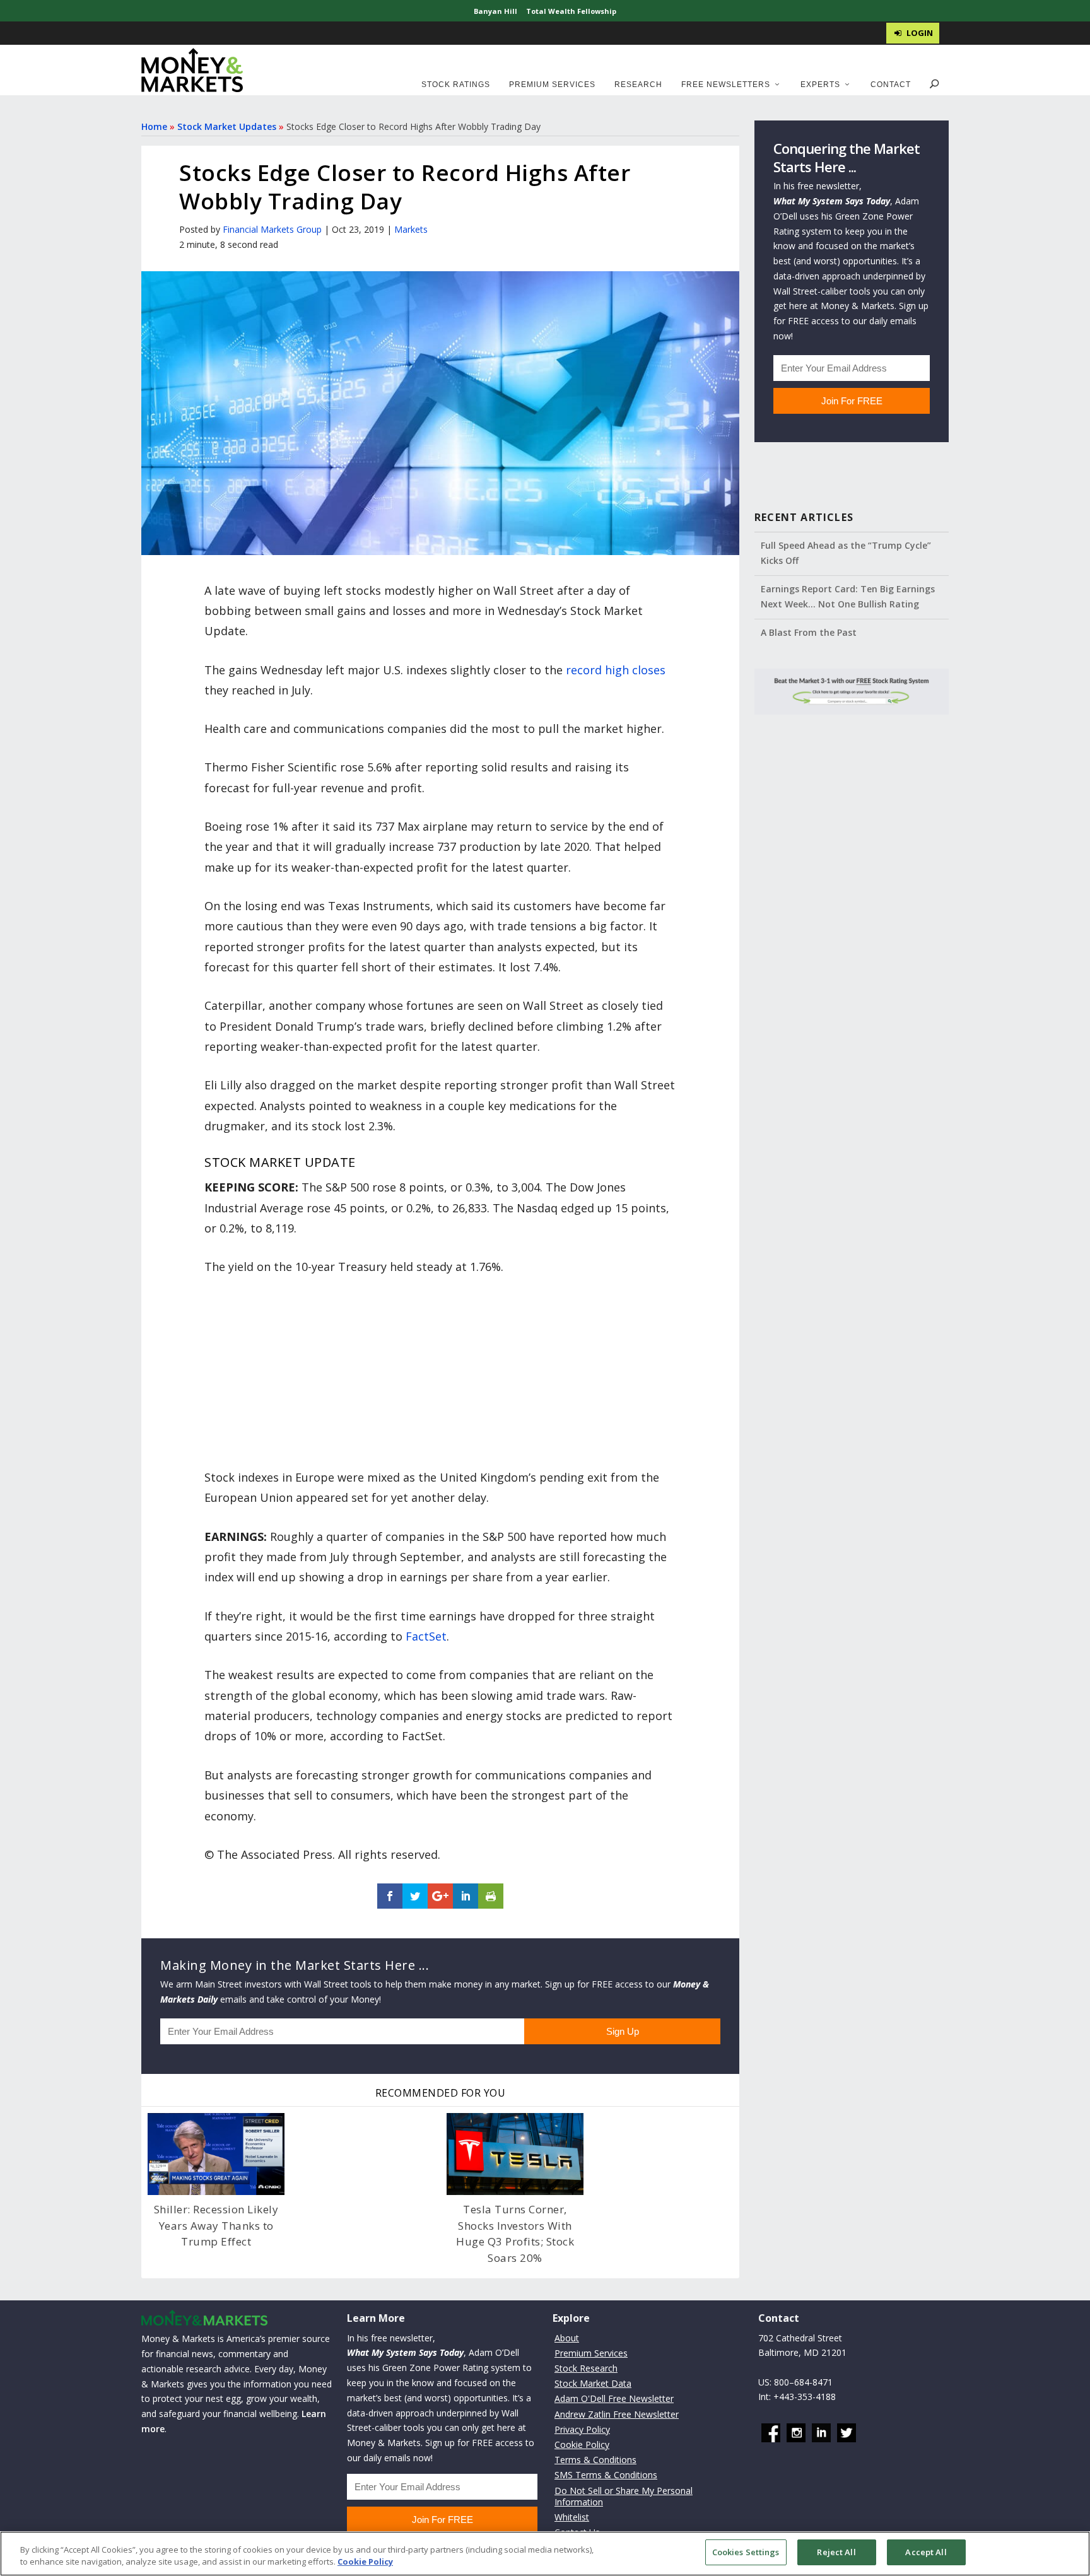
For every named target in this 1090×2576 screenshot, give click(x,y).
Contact (891, 85)
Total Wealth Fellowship (571, 11)
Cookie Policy (582, 2444)
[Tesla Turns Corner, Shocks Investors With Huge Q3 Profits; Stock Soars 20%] (515, 2154)
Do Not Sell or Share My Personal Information (624, 2496)
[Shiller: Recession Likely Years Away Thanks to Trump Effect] (216, 2154)
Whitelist (572, 2517)
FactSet (426, 1636)
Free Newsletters (726, 85)
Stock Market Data (593, 2383)
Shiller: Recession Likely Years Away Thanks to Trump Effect (216, 2225)
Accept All (926, 2552)
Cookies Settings (746, 2552)
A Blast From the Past (809, 632)
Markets (411, 229)
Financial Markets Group (272, 229)
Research (638, 85)
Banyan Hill (495, 11)
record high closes (616, 670)
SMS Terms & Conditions (606, 2475)
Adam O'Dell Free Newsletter (614, 2399)
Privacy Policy (582, 2429)
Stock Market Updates (227, 126)
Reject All (836, 2552)
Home (154, 126)
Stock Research (586, 2368)
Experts (820, 85)
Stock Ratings (456, 85)
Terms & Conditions (595, 2460)
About (567, 2338)
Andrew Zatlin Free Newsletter (617, 2414)
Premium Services (552, 85)
